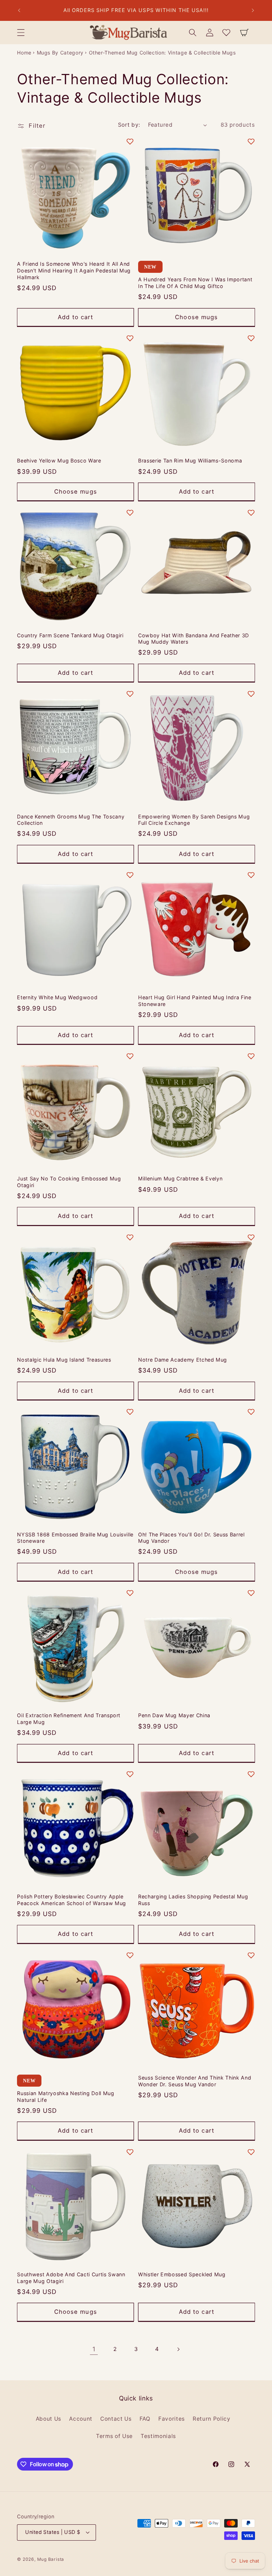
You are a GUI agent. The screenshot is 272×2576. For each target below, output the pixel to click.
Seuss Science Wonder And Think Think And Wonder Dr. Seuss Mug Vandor (195, 2081)
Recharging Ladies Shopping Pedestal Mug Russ (193, 1900)
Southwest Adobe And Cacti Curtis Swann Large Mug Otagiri (71, 2278)
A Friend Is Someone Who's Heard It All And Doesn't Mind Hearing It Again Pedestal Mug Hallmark (74, 270)
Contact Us (116, 2419)
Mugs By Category (60, 53)
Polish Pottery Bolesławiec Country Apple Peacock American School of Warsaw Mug (71, 1900)
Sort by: (129, 125)
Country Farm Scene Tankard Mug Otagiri (70, 635)
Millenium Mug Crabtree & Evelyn (180, 1178)
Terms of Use (114, 2436)
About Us (49, 2419)
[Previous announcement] (19, 11)
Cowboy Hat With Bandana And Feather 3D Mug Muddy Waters (194, 639)
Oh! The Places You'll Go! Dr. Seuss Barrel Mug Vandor (191, 1538)
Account (81, 2419)
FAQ (145, 2419)
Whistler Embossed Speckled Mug (182, 2274)
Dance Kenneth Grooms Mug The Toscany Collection (71, 820)
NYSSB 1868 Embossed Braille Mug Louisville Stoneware (75, 1538)
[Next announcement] (253, 11)
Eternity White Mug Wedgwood (57, 997)
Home (24, 53)
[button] (21, 33)
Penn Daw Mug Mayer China (174, 1715)
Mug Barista (51, 2559)
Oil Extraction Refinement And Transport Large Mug (69, 1719)
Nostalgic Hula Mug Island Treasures (64, 1360)
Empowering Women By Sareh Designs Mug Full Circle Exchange (194, 820)
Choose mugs (196, 317)
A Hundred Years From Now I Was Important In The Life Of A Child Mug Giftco (195, 283)
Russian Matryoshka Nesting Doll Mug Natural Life (66, 2097)
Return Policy (212, 2419)
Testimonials (158, 2436)
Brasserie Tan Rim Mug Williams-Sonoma (190, 461)
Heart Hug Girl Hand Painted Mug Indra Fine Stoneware (195, 1001)
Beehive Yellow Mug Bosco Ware (59, 461)
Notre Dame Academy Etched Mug (183, 1360)
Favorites (172, 2419)
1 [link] (94, 2349)
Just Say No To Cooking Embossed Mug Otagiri (69, 1182)
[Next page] (178, 2349)
